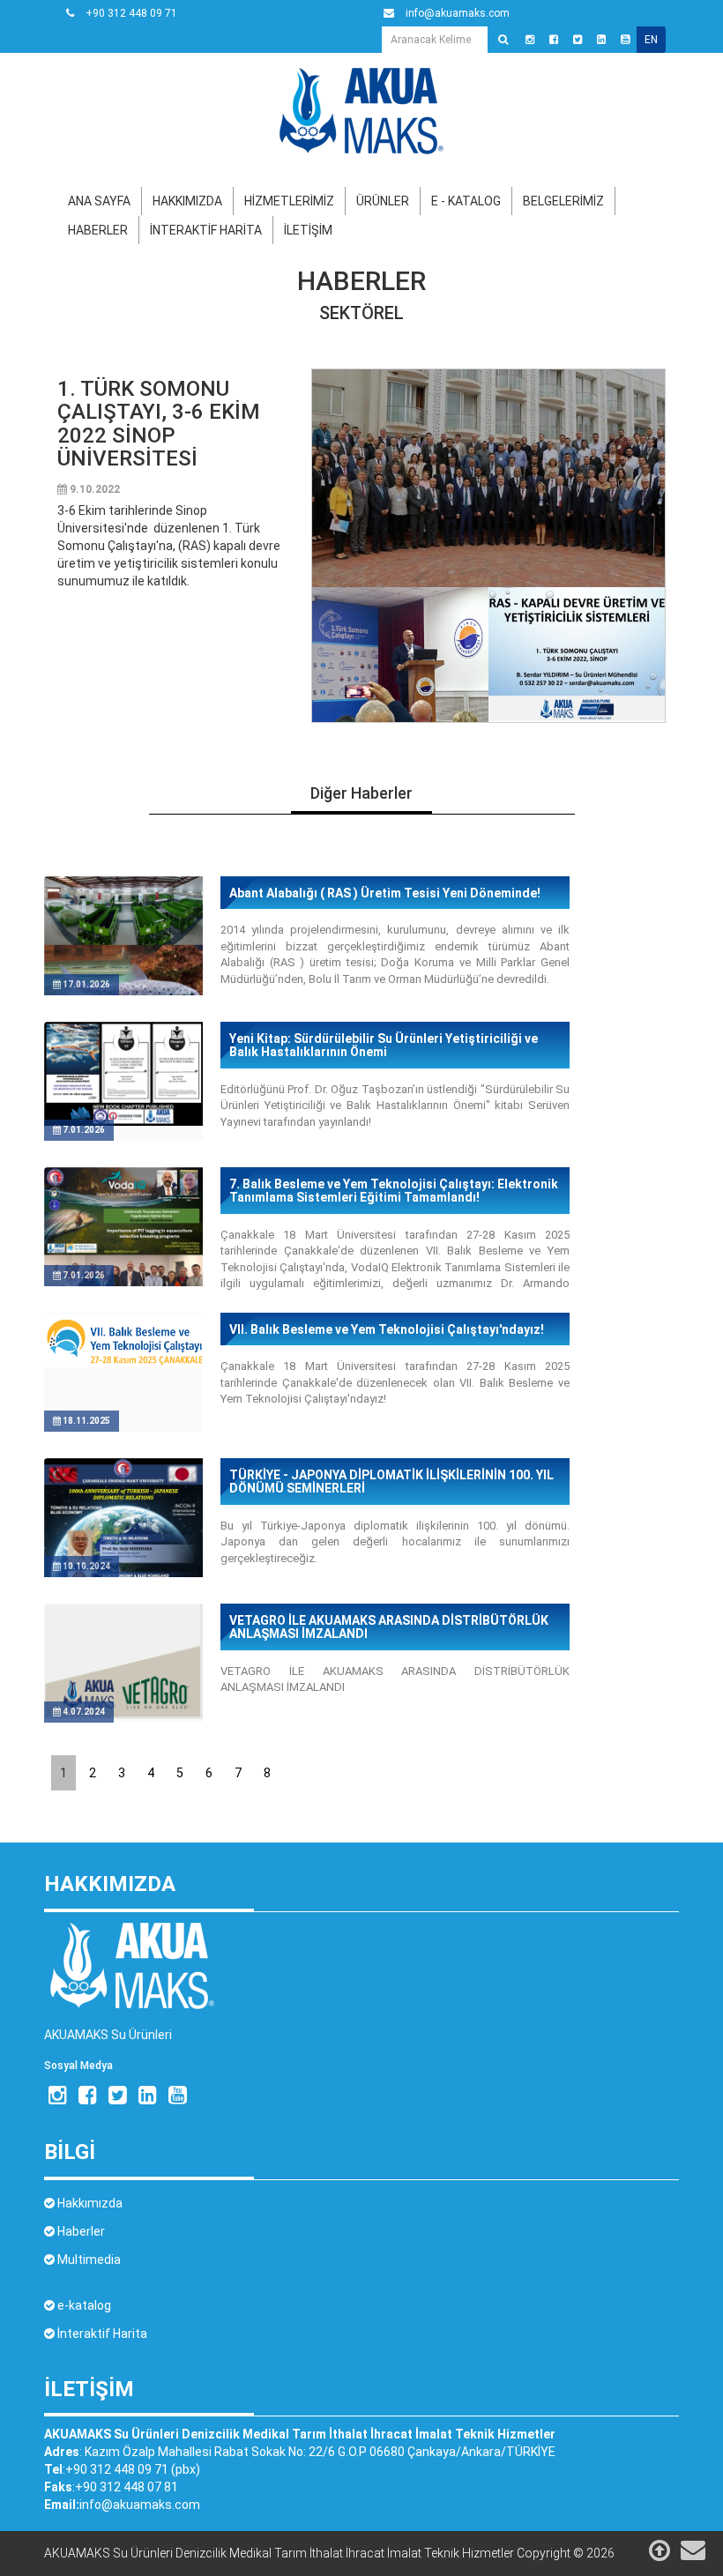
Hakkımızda (89, 2203)
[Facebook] (554, 40)
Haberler (361, 281)
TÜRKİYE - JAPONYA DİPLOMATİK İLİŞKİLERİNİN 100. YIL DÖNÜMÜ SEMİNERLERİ (391, 1482)
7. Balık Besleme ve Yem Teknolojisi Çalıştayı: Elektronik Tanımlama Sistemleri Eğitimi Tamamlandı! (394, 1191)
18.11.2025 (86, 1421)
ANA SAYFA (99, 201)
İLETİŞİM (308, 230)
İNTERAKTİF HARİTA (206, 230)
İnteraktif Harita (101, 2334)
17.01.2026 (86, 984)
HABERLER (98, 230)
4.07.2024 (83, 1712)
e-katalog (83, 2305)
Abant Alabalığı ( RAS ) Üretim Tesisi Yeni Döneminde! (385, 893)
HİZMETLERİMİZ (289, 201)
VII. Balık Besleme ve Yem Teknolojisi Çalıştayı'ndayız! (387, 1330)
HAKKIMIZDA (187, 201)
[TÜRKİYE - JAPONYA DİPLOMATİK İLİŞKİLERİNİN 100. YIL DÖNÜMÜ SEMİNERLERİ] (123, 1563)
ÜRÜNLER (383, 201)
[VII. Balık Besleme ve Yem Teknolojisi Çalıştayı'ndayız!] (123, 1339)
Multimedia (88, 2260)
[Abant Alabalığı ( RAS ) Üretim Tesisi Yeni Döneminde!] (123, 955)
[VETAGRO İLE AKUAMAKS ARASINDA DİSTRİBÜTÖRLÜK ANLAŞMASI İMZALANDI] (123, 1660)
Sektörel (361, 313)
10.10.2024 (86, 1566)
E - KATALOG (466, 201)
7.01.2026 (83, 1130)
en (651, 40)
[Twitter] (578, 40)
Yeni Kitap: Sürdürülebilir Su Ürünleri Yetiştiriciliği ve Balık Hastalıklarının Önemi (384, 1046)
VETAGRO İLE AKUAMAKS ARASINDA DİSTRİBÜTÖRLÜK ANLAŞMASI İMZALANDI (389, 1627)
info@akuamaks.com (140, 2505)
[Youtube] (625, 40)
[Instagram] (530, 40)
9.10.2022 (93, 489)
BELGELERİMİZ (563, 201)
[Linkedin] (601, 40)
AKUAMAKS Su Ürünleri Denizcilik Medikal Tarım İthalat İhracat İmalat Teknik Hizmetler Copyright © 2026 (329, 2553)
